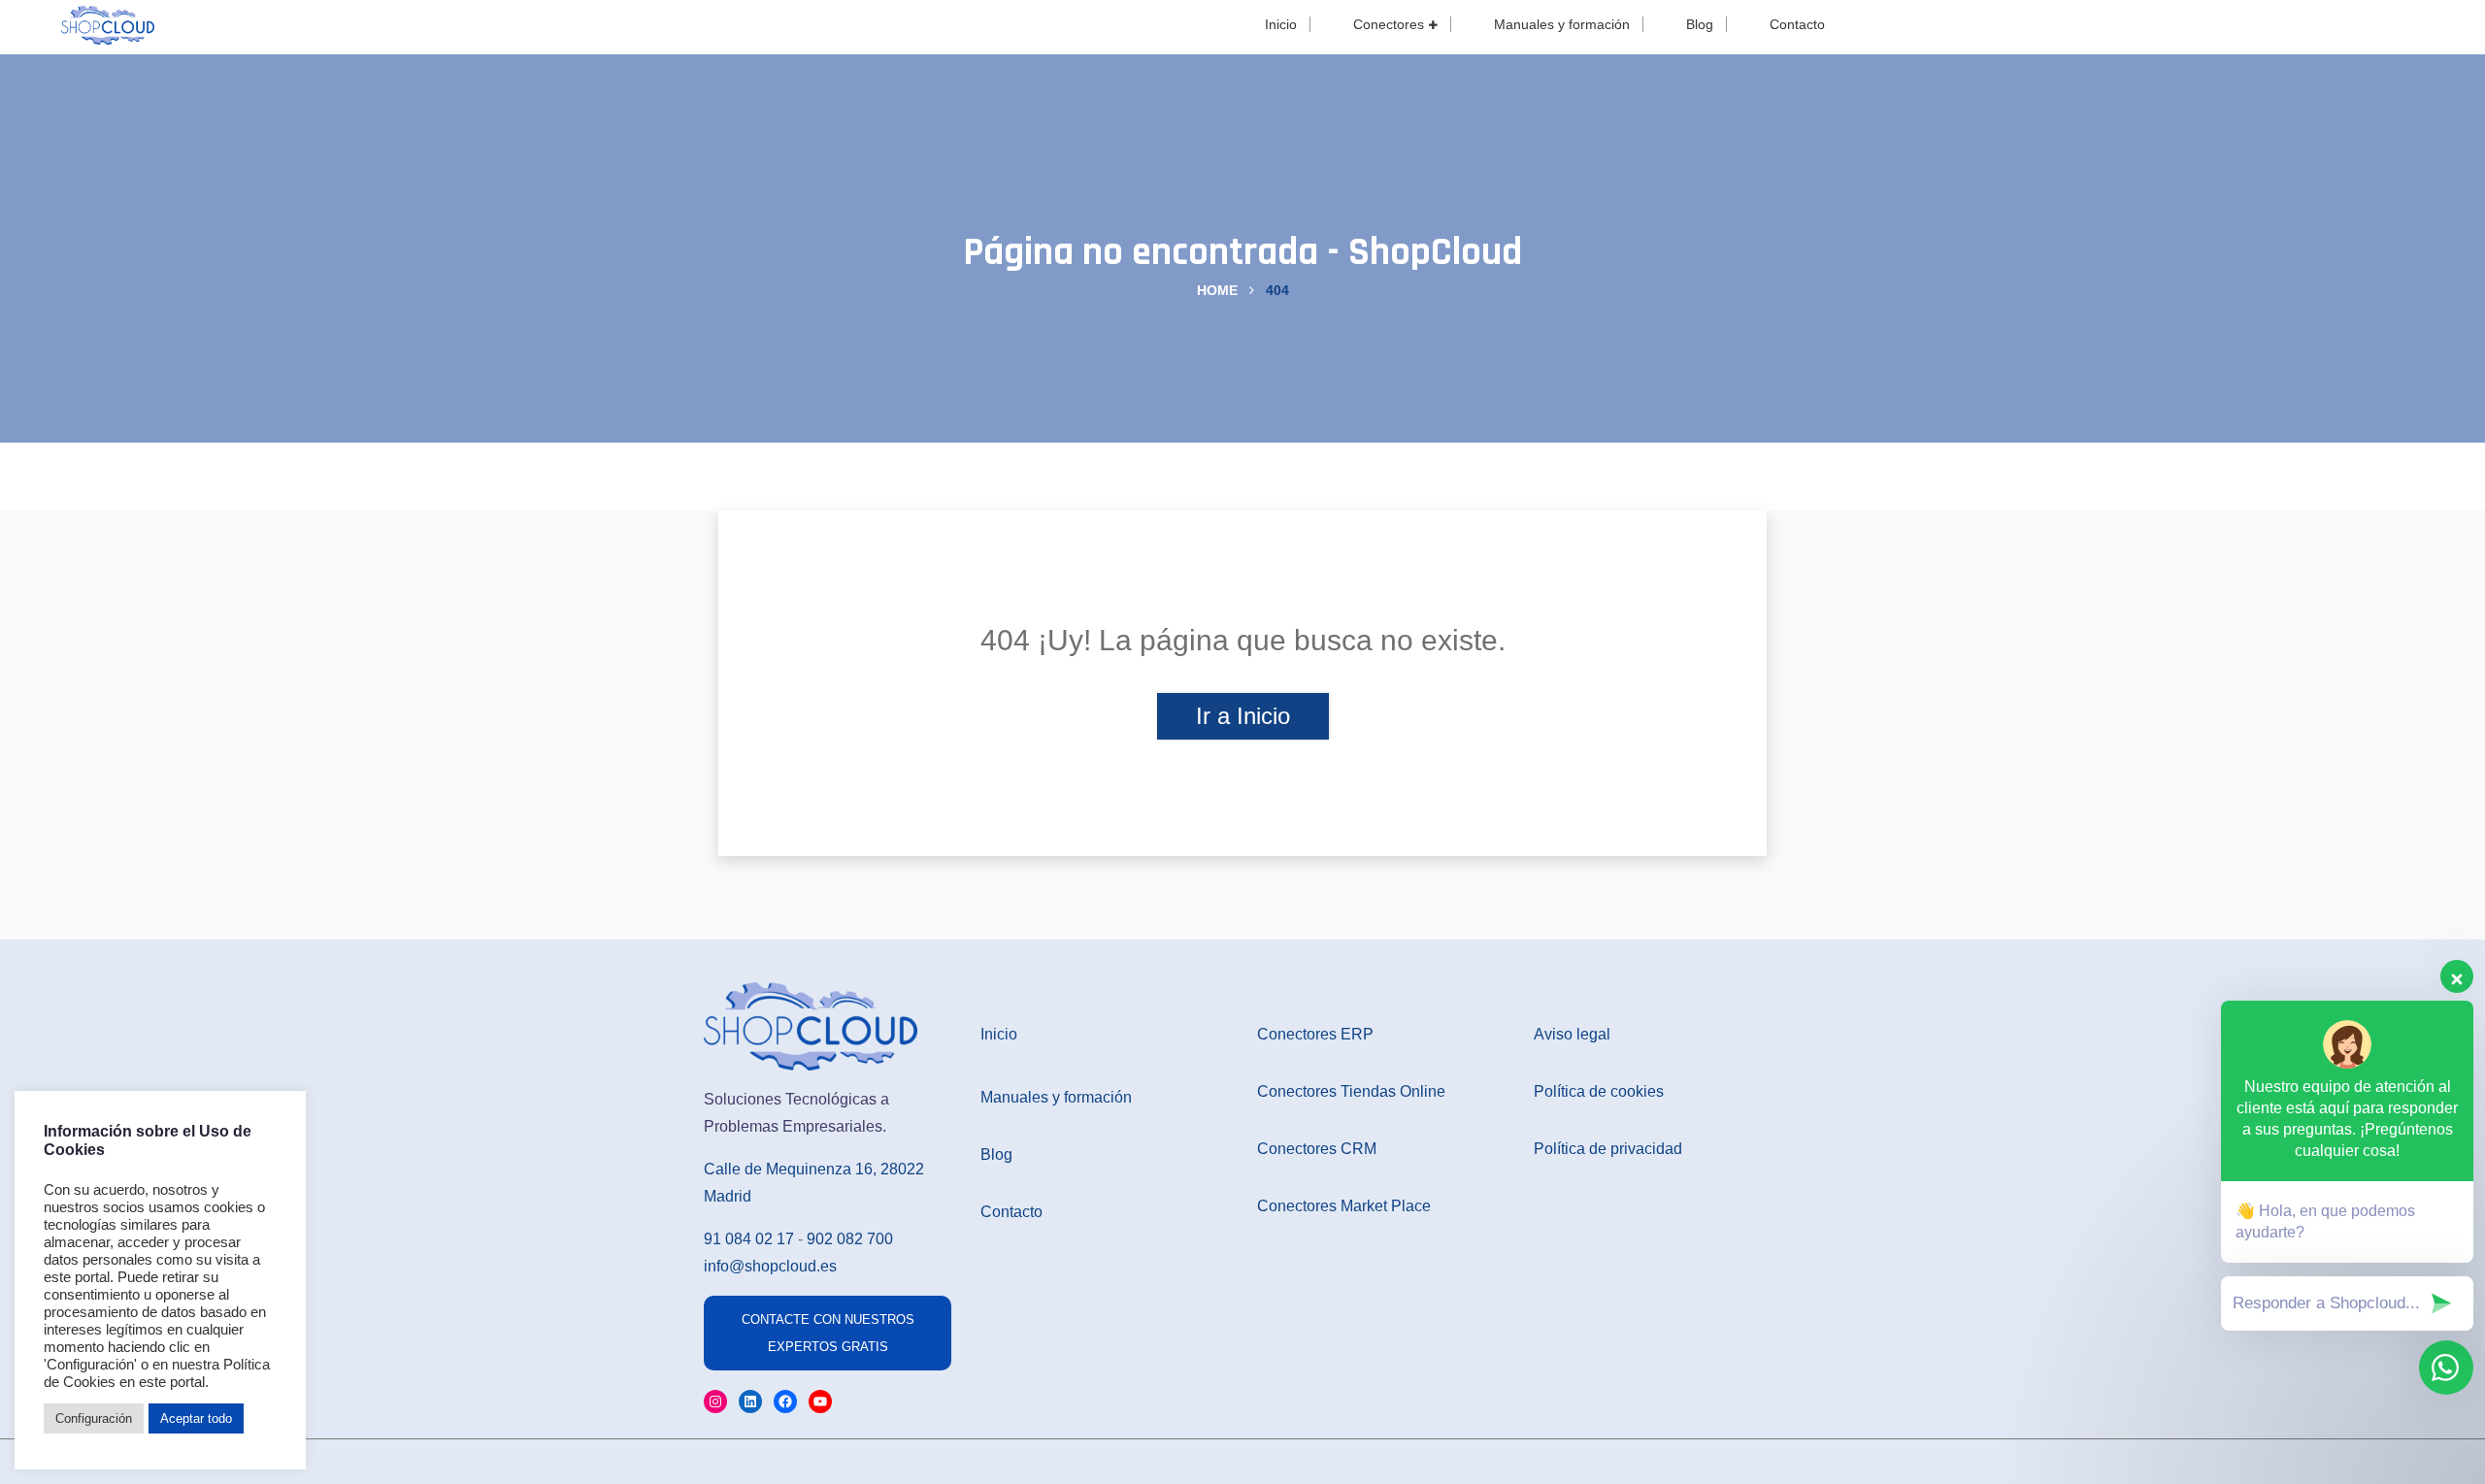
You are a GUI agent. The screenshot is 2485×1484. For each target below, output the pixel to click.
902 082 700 (850, 1239)
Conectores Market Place (1344, 1206)
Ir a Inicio (1243, 716)
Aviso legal (1572, 1034)
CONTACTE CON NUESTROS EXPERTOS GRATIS (828, 1333)
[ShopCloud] (108, 23)
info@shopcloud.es (770, 1266)
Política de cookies (1599, 1091)
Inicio (1281, 24)
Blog (1700, 24)
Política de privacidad (1608, 1149)
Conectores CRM (1317, 1149)
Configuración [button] (94, 1418)
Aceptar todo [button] (196, 1418)
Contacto (1797, 24)
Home (1217, 290)
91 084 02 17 (749, 1239)
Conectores (1389, 24)
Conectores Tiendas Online (1351, 1091)
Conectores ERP (1315, 1034)
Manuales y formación (1562, 24)
